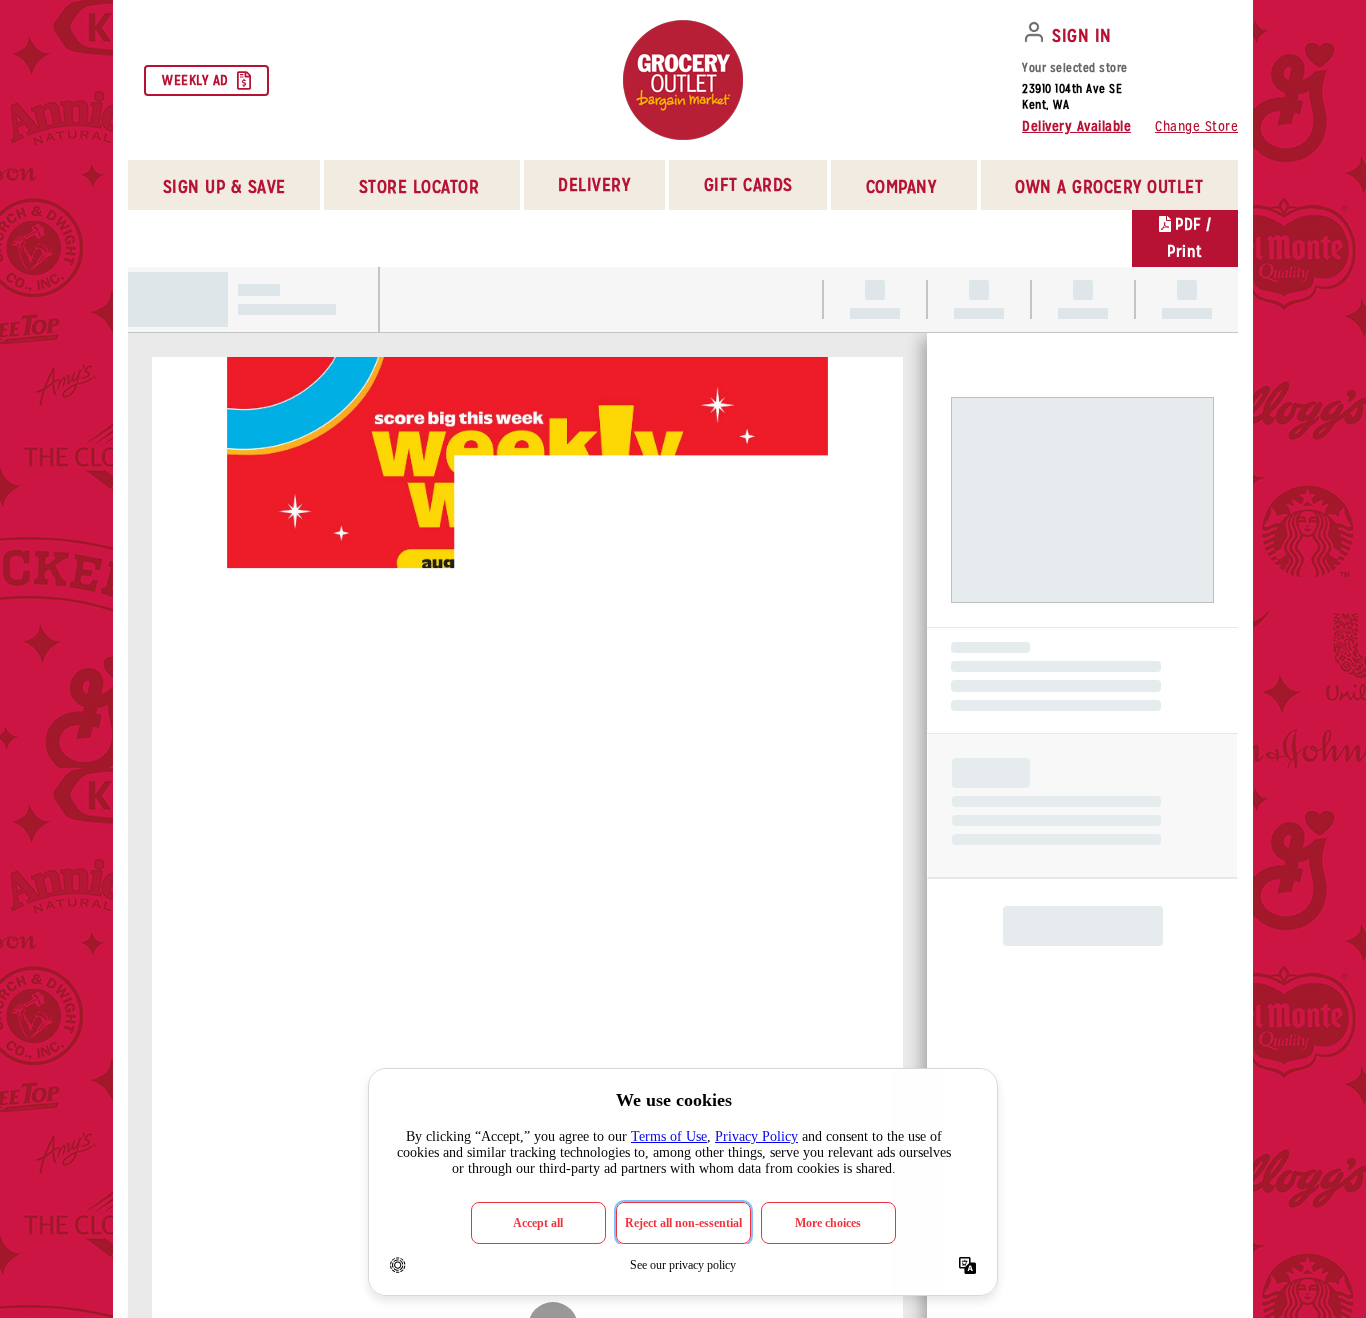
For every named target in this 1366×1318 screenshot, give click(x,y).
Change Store (1196, 126)
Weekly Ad (195, 80)
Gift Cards (748, 184)
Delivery (594, 184)
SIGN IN (1082, 35)
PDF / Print (1189, 238)
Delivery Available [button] (1076, 126)
